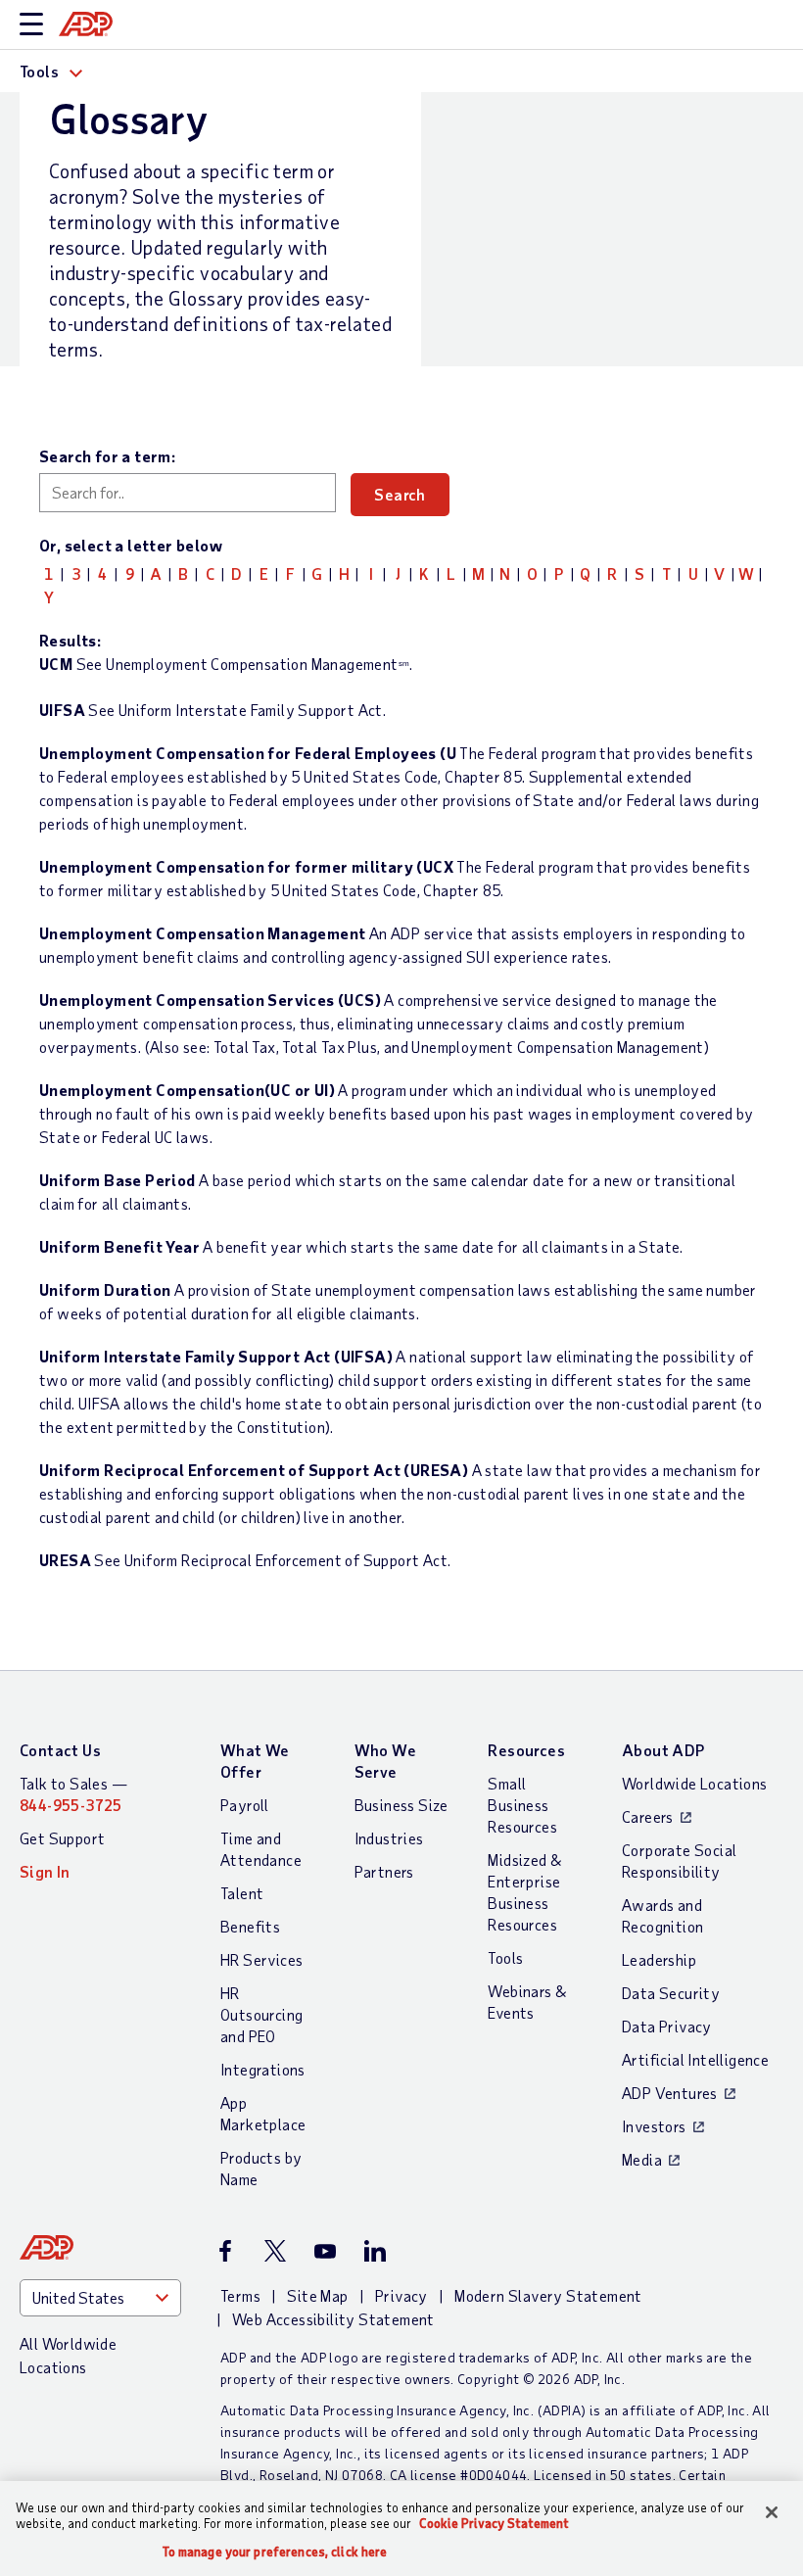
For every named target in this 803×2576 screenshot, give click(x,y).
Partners (384, 1871)
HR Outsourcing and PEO (261, 2014)
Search (400, 494)
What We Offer (255, 1761)
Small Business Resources (522, 1805)
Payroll (245, 1805)
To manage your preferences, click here (275, 2552)
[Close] (772, 2512)
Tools (505, 1957)
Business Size (401, 1805)
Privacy (401, 2295)
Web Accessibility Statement (333, 2319)
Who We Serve (385, 1761)
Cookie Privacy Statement (494, 2523)
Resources (526, 1750)
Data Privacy (667, 2026)
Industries (389, 1838)
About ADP (663, 1750)
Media (642, 2159)
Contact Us (60, 1750)
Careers (648, 1816)
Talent (242, 1893)
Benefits (250, 1926)
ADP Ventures (670, 2093)
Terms (240, 2295)
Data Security (671, 1993)
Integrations (263, 2069)
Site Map (317, 2295)
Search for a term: (107, 456)
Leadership (659, 1959)
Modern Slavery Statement (548, 2295)
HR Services (261, 1959)
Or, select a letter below (131, 545)
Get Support (62, 1838)
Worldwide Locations (695, 1783)
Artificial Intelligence (695, 2059)
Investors (654, 2126)
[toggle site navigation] (31, 25)
